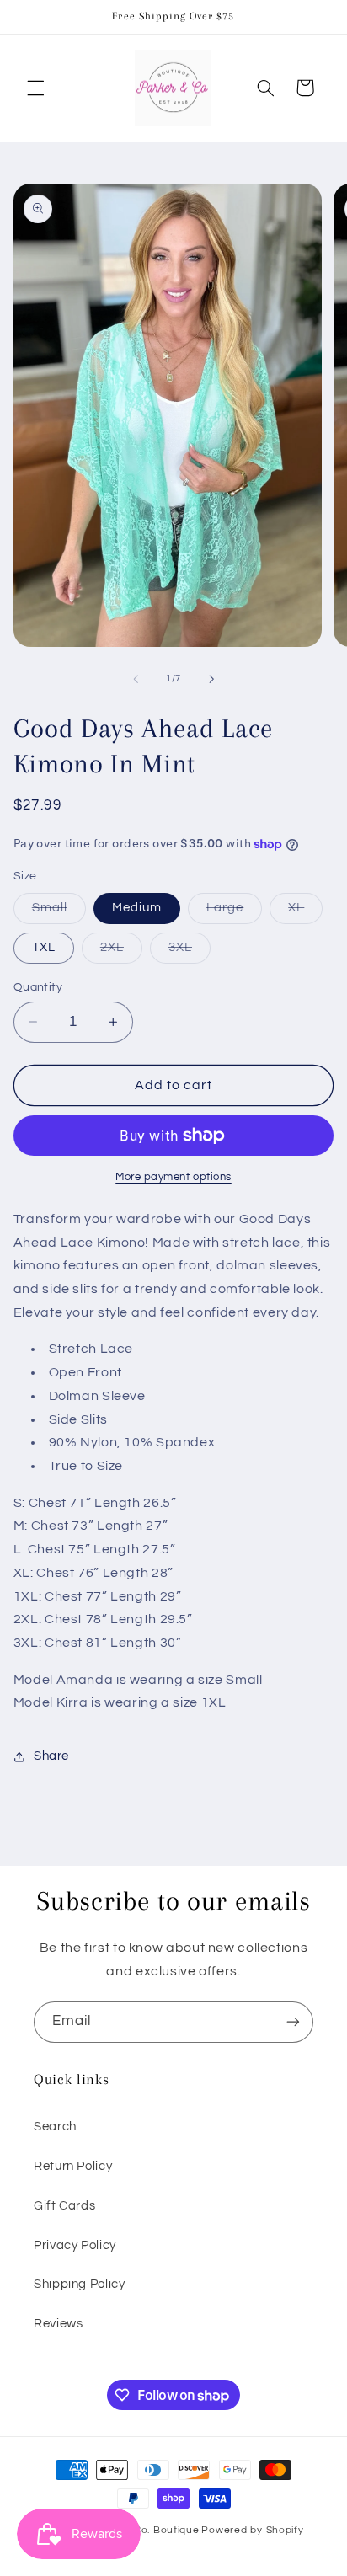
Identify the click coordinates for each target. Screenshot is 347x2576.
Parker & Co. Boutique (143, 2530)
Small (59, 912)
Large (234, 912)
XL (305, 912)
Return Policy (73, 2166)
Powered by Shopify (252, 2530)
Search (55, 2127)
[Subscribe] (293, 2022)
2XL (121, 952)
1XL (44, 947)
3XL (190, 952)
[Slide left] (136, 679)
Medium (137, 908)
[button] (35, 88)
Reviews (58, 2324)
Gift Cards (64, 2206)
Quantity (38, 987)
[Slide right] (211, 679)
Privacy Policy (75, 2245)
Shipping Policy (79, 2284)
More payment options (173, 1177)
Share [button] (51, 1756)
